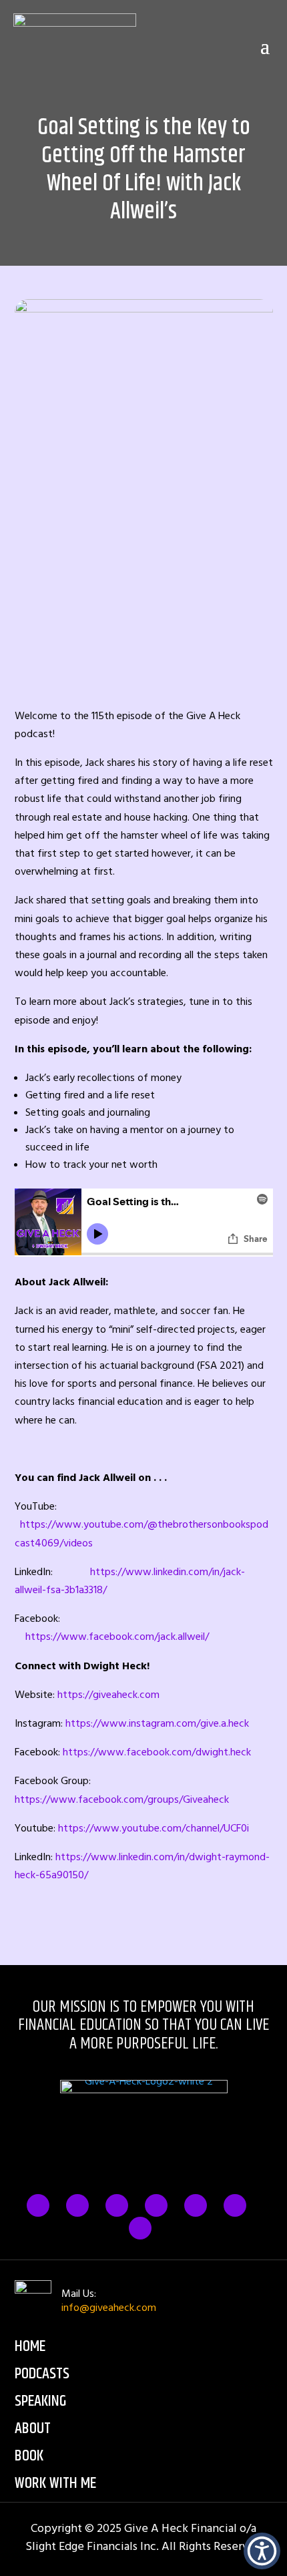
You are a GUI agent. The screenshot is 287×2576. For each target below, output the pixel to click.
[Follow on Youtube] (140, 2228)
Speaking (40, 2401)
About (33, 2428)
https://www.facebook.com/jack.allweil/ (117, 1637)
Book (29, 2456)
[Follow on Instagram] (117, 2205)
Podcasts (42, 2374)
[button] (262, 2551)
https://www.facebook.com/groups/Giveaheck (122, 1799)
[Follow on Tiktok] (235, 2205)
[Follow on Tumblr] (156, 2205)
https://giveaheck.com (108, 1695)
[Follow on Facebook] (38, 2205)
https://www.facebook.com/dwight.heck (157, 1752)
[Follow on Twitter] (77, 2205)
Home (30, 2346)
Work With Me (55, 2483)
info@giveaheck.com (109, 2308)
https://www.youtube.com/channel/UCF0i (154, 1828)
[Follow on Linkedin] (196, 2205)
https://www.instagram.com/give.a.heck (157, 1723)
